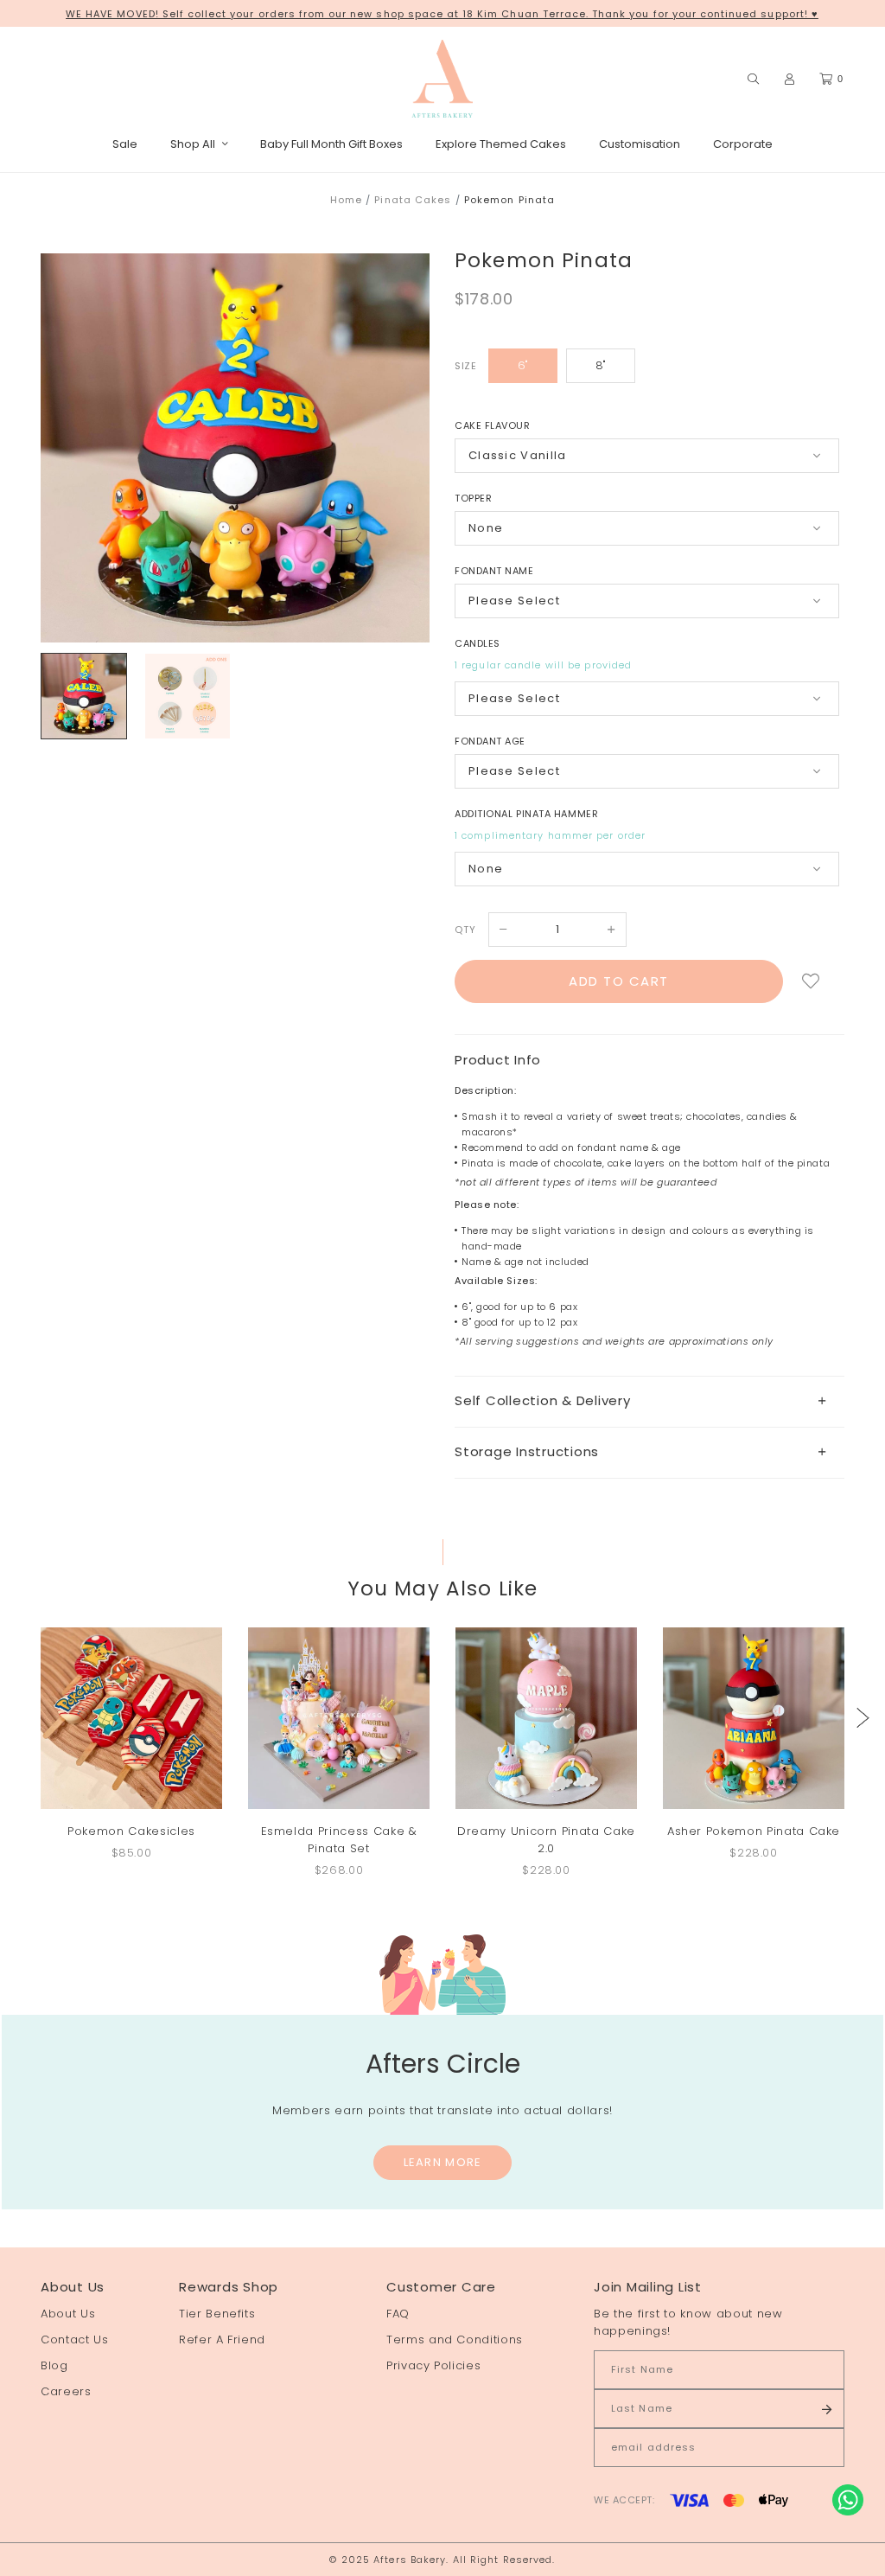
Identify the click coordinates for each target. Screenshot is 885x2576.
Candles (478, 643)
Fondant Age (490, 741)
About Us (68, 2314)
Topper (473, 498)
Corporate (743, 144)
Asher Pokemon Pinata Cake (754, 1831)
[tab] (649, 1401)
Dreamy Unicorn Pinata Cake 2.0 (546, 1840)
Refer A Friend (222, 2339)
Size (465, 366)
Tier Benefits (217, 2314)
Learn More (443, 2162)
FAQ (398, 2314)
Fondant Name (494, 571)
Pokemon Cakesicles (131, 1831)
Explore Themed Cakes (501, 144)
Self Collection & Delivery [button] (543, 1400)
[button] (863, 1718)
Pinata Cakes (413, 200)
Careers (66, 2391)
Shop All (193, 144)
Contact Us (75, 2339)
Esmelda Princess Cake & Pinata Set (339, 1840)
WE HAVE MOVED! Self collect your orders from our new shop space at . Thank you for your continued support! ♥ (442, 14)
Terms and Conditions (455, 2339)
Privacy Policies (433, 2365)
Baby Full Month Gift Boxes (331, 144)
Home (346, 200)
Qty (465, 930)
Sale (125, 144)
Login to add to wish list (811, 981)
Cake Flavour (493, 425)
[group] (84, 696)
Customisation (640, 144)
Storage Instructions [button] (527, 1451)
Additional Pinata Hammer (526, 814)
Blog (54, 2365)
